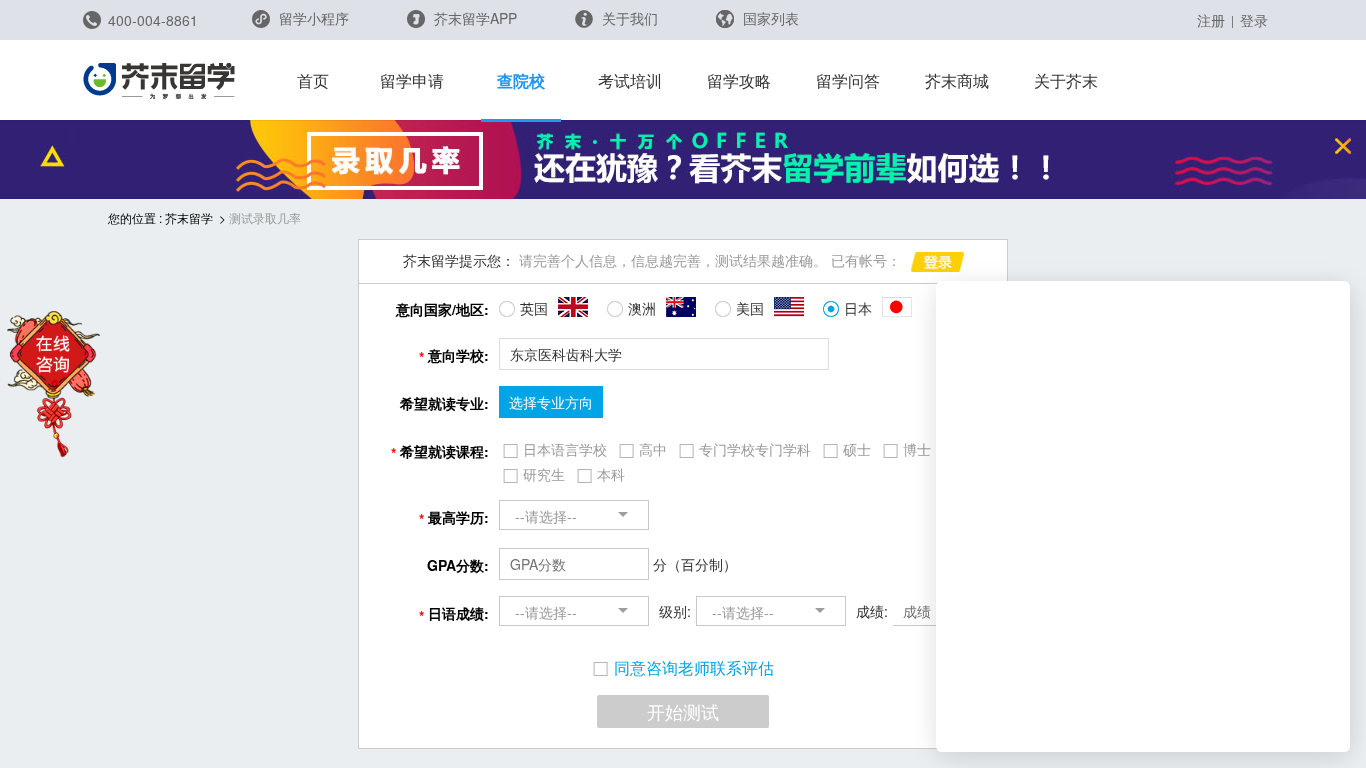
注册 (1211, 20)
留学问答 (848, 80)
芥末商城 (957, 80)
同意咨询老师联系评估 (694, 668)
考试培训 (630, 80)
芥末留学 (189, 217)
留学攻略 (739, 80)
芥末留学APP (473, 18)
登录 (1254, 20)
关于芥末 (1066, 80)
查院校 (521, 80)
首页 (313, 80)
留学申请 (412, 80)
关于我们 (628, 18)
